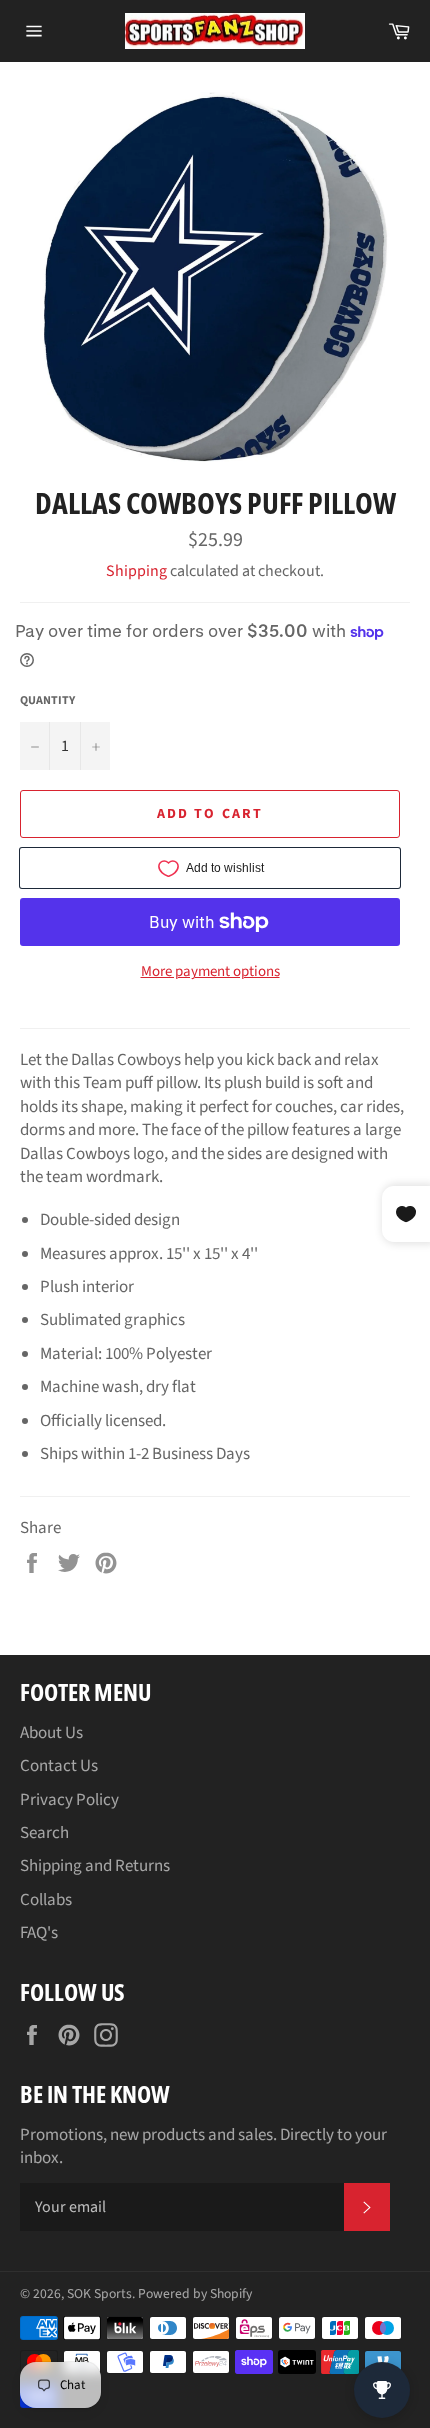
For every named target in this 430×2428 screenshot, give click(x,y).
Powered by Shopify (195, 2293)
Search (44, 1833)
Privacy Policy (69, 1800)
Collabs (46, 1900)
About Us (51, 1733)
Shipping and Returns (95, 1866)
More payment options (210, 972)
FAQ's (39, 1933)
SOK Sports (99, 2293)
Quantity (47, 701)
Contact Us (59, 1766)
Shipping (136, 571)
